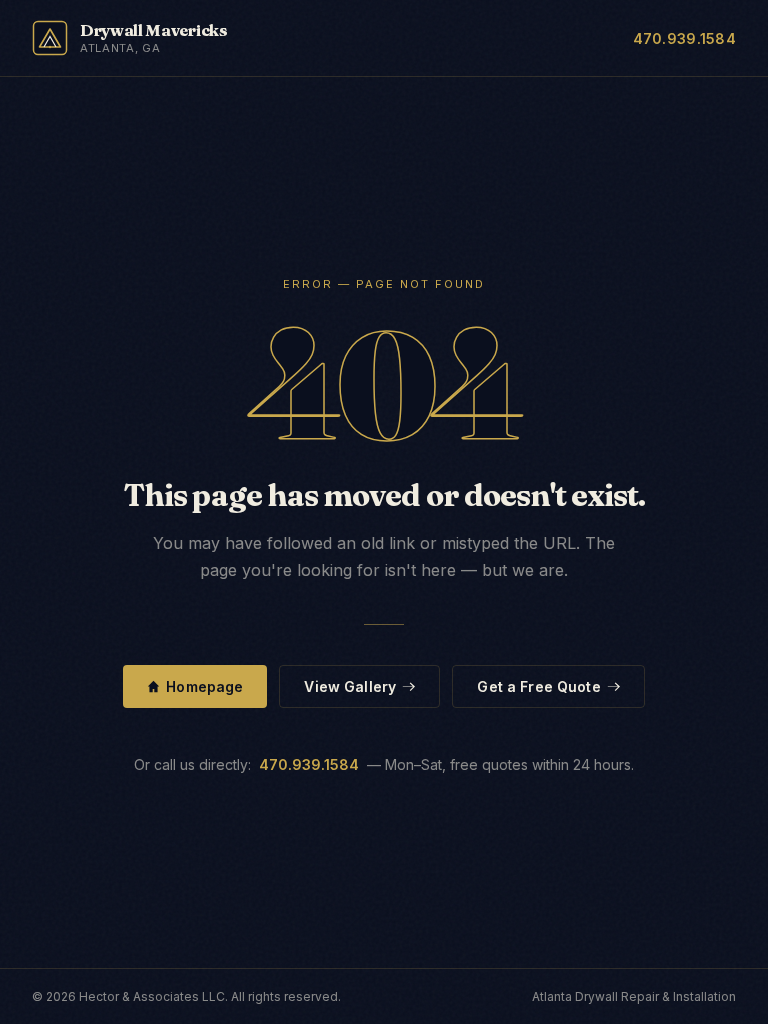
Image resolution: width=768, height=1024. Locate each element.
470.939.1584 (684, 38)
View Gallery (350, 686)
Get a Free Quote (538, 686)
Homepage (204, 686)
